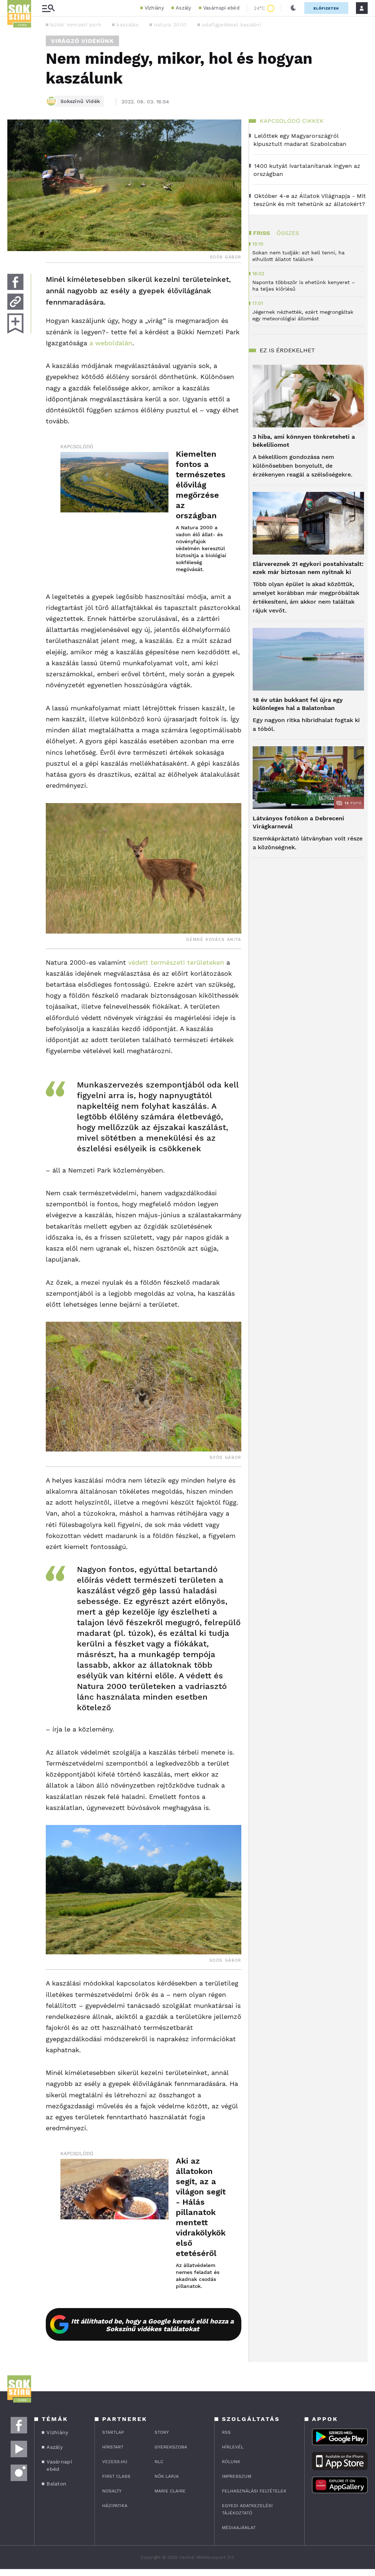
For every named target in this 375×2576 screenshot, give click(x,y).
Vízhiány (154, 8)
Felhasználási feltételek (254, 2491)
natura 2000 (170, 25)
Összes (288, 233)
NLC (159, 2462)
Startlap (113, 2432)
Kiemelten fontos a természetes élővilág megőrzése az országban (201, 485)
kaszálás (127, 25)
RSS (226, 2432)
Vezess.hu (115, 2462)
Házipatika (115, 2506)
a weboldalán (110, 343)
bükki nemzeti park (76, 25)
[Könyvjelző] (15, 323)
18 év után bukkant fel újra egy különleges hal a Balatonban (298, 704)
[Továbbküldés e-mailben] (15, 302)
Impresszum (237, 2476)
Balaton (56, 2484)
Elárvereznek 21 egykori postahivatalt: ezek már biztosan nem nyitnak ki (308, 568)
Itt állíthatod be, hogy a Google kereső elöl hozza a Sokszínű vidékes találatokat (152, 2325)
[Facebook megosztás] (15, 282)
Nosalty (112, 2491)
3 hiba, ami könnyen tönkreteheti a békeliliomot (304, 441)
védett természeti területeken (176, 962)
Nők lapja (167, 2476)
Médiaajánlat (239, 2528)
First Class (116, 2476)
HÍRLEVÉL (233, 2447)
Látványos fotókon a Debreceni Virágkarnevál (298, 822)
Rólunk (231, 2462)
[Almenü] (48, 8)
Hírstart (113, 2447)
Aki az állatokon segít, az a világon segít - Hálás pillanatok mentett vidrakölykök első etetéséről (201, 2207)
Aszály (184, 8)
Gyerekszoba (171, 2447)
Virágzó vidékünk (82, 41)
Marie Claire (170, 2491)
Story (162, 2432)
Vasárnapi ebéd (221, 8)
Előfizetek (326, 8)
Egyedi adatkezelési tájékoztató (247, 2509)
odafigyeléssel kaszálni (231, 25)
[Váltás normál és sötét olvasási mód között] (293, 8)
